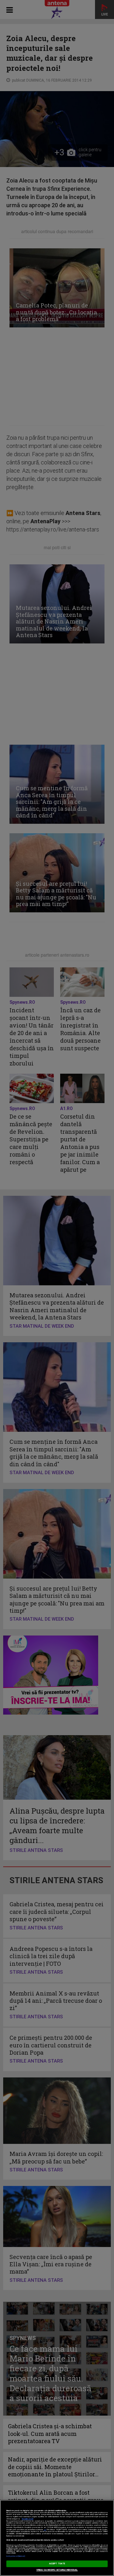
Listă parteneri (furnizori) (16, 2556)
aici (45, 2530)
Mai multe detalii (28, 2519)
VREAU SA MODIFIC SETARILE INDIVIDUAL (57, 2570)
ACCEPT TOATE (57, 2564)
